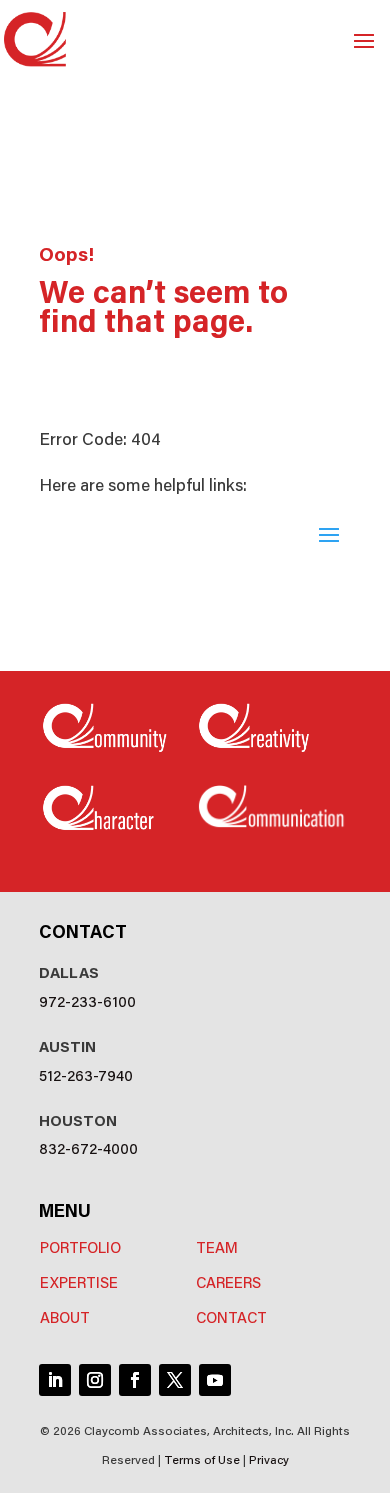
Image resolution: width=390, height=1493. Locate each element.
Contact (231, 1316)
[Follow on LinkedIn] (55, 1380)
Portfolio (80, 1246)
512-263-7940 (86, 1074)
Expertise (79, 1281)
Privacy (269, 1458)
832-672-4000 (88, 1147)
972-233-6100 (87, 1000)
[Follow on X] (175, 1380)
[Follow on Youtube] (215, 1380)
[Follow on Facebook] (135, 1380)
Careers (228, 1281)
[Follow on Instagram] (95, 1380)
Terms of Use (202, 1458)
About (65, 1316)
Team (217, 1246)
